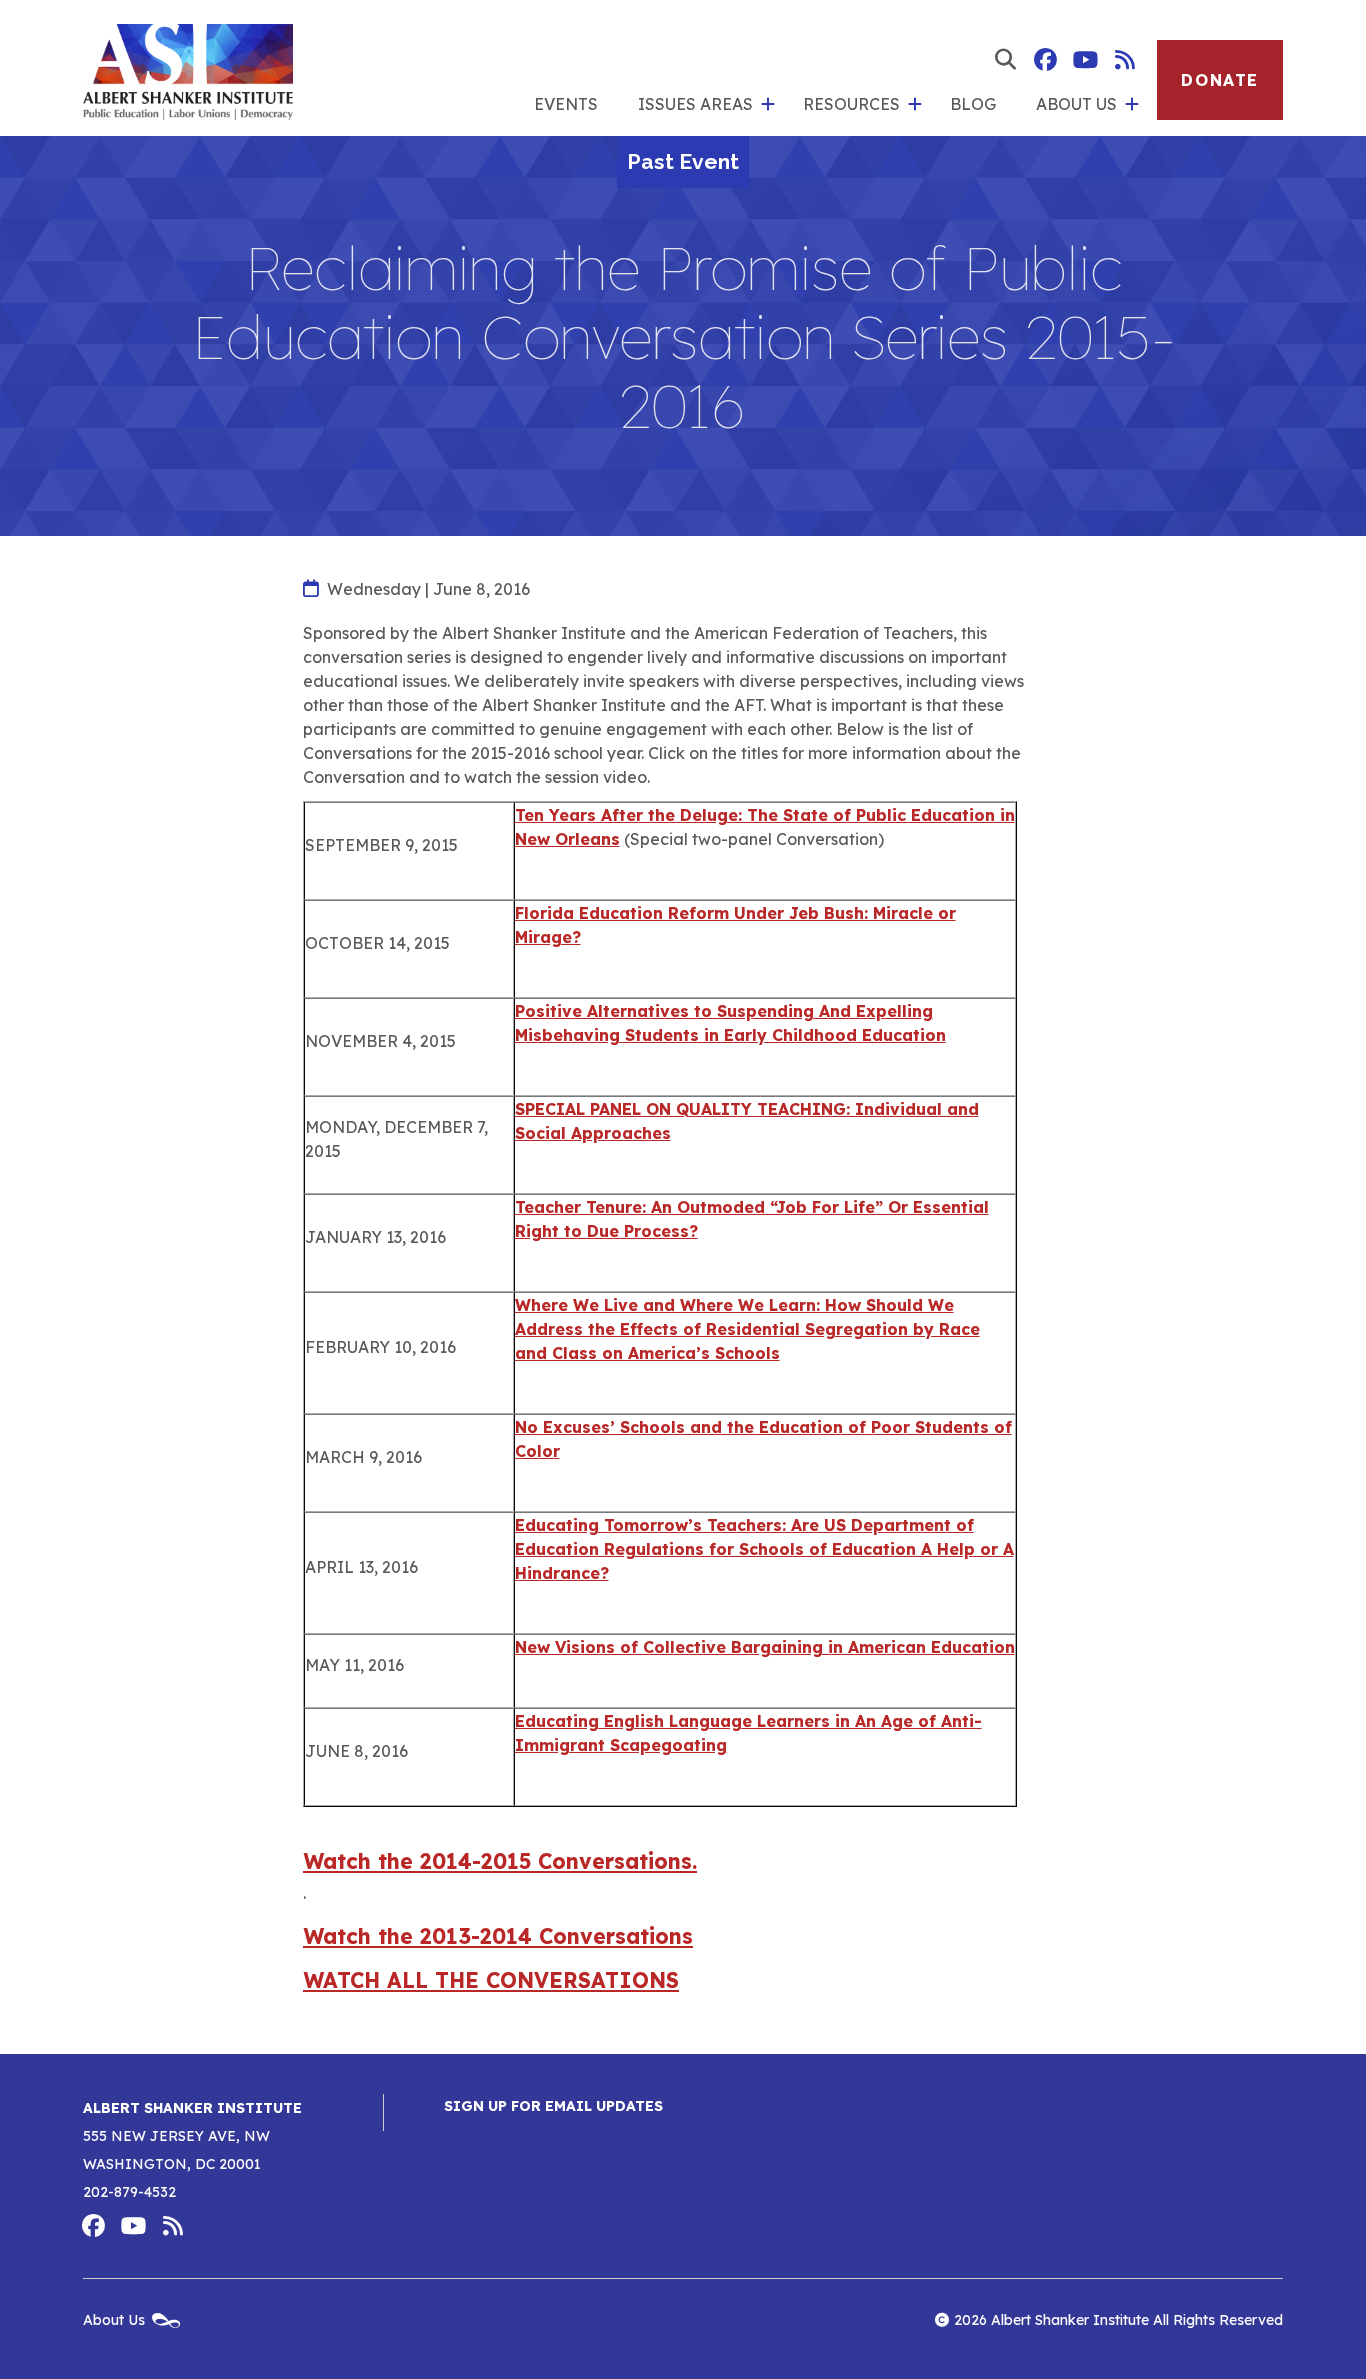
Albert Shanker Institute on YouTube (1085, 60)
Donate (1220, 80)
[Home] (188, 68)
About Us (1076, 104)
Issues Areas (695, 104)
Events (566, 104)
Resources (851, 104)
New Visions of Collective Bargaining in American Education (765, 1647)
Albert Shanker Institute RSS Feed (1125, 60)
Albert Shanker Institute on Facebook (1045, 60)
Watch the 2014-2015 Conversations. (500, 1861)
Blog (973, 104)
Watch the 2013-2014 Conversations (498, 1936)
